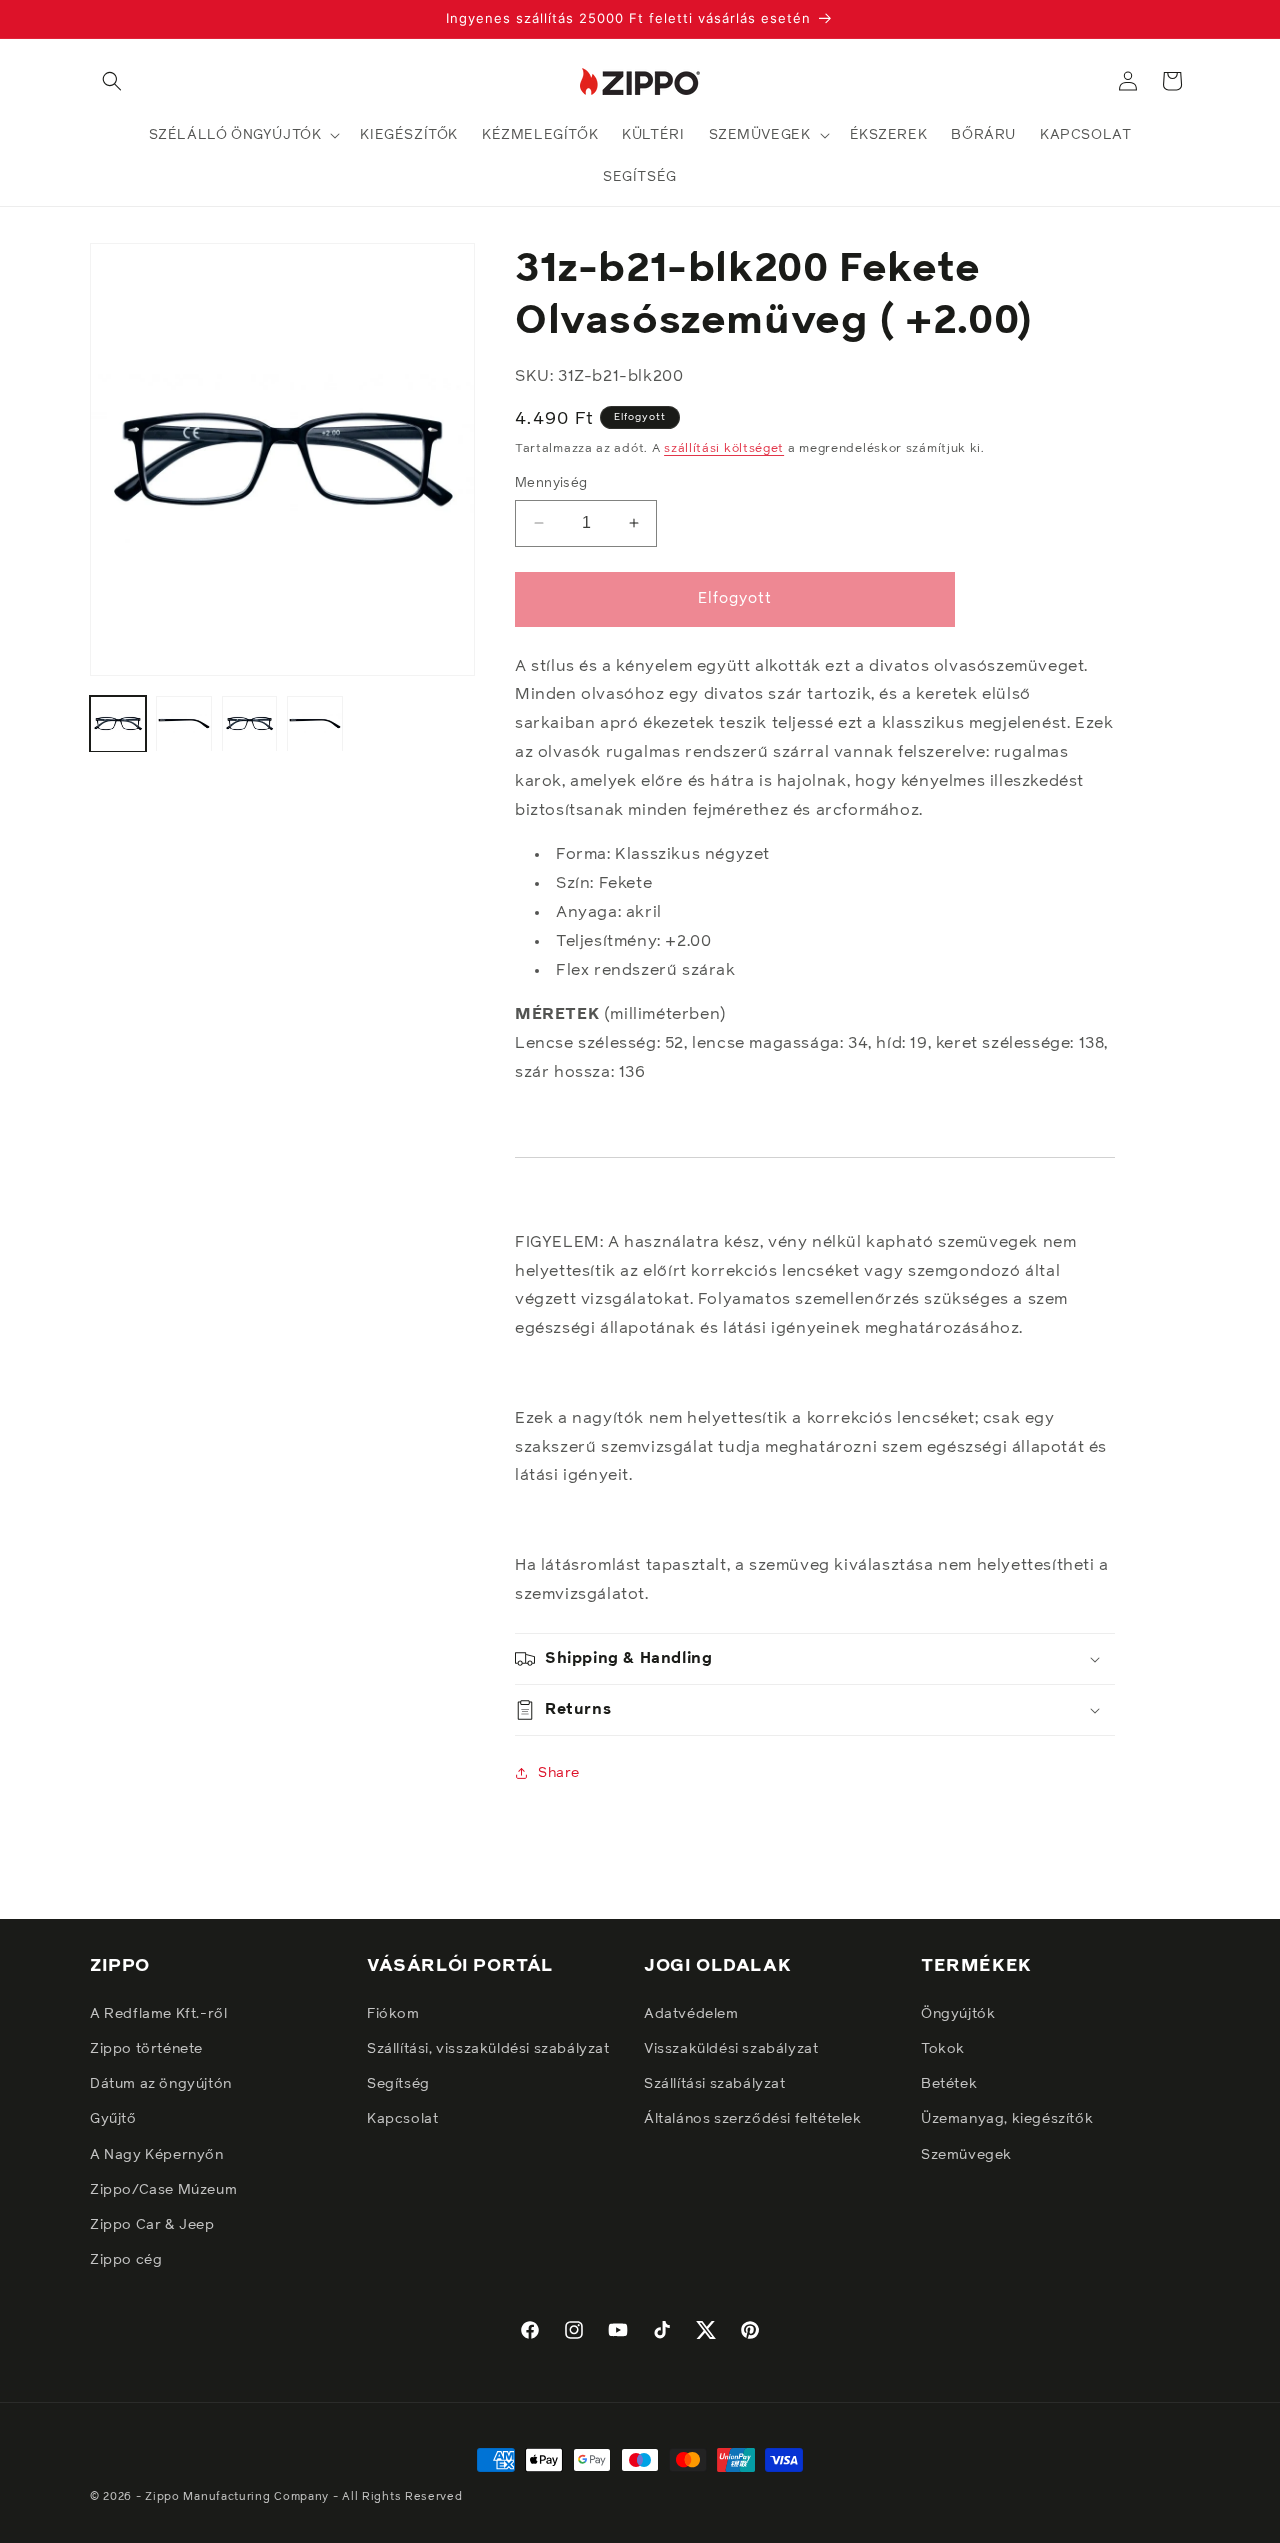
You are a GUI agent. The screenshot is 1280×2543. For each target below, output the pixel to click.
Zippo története (146, 2048)
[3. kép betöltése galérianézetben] (250, 724)
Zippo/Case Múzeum (163, 2189)
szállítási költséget (724, 449)
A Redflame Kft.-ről (158, 2013)
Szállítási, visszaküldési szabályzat (488, 2048)
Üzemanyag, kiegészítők (1007, 2119)
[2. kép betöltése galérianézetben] (184, 724)
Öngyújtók (958, 2013)
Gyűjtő (113, 2119)
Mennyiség (551, 483)
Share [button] (559, 1773)
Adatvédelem (691, 2013)
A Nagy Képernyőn (157, 2154)
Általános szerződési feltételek (753, 2119)
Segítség (398, 2083)
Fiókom (393, 2013)
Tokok (943, 2048)
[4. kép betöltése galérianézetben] (315, 724)
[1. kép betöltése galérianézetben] (118, 724)
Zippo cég (126, 2259)
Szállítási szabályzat (715, 2083)
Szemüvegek (966, 2154)
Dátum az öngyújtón (161, 2083)
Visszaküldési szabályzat (731, 2048)
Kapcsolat (402, 2119)
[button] (112, 81)
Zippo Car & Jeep (152, 2224)
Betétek (949, 2083)
